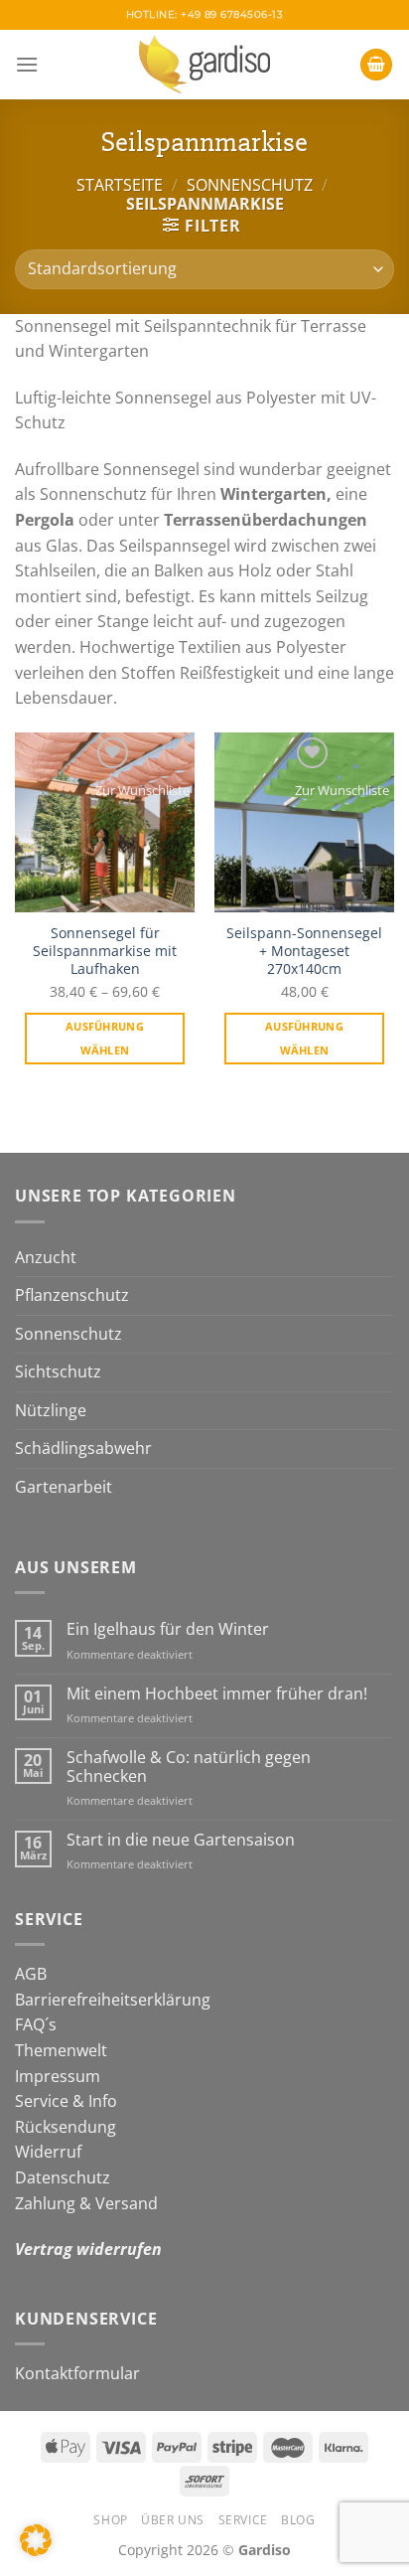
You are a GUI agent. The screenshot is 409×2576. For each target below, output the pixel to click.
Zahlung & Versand (86, 2203)
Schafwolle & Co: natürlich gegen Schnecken (189, 1767)
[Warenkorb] (376, 65)
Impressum (58, 2076)
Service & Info (66, 2101)
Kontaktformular (77, 2373)
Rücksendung (66, 2127)
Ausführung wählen (105, 1038)
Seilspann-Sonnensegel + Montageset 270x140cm (304, 951)
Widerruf (48, 2152)
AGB (31, 1974)
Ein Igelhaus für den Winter (168, 1629)
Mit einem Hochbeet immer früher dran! (217, 1694)
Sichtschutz (58, 1371)
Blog (298, 2520)
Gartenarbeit (64, 1487)
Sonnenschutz (250, 185)
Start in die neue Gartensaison (181, 1840)
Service (243, 2520)
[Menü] (27, 64)
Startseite (120, 185)
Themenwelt (61, 2050)
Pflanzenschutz (72, 1295)
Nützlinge (51, 1410)
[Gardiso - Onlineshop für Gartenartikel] (204, 65)
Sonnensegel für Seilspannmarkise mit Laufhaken (105, 951)
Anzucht (46, 1257)
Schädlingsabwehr (83, 1448)
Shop (110, 2520)
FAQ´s (36, 2024)
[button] (36, 2540)
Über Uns (173, 2520)
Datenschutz (63, 2177)
